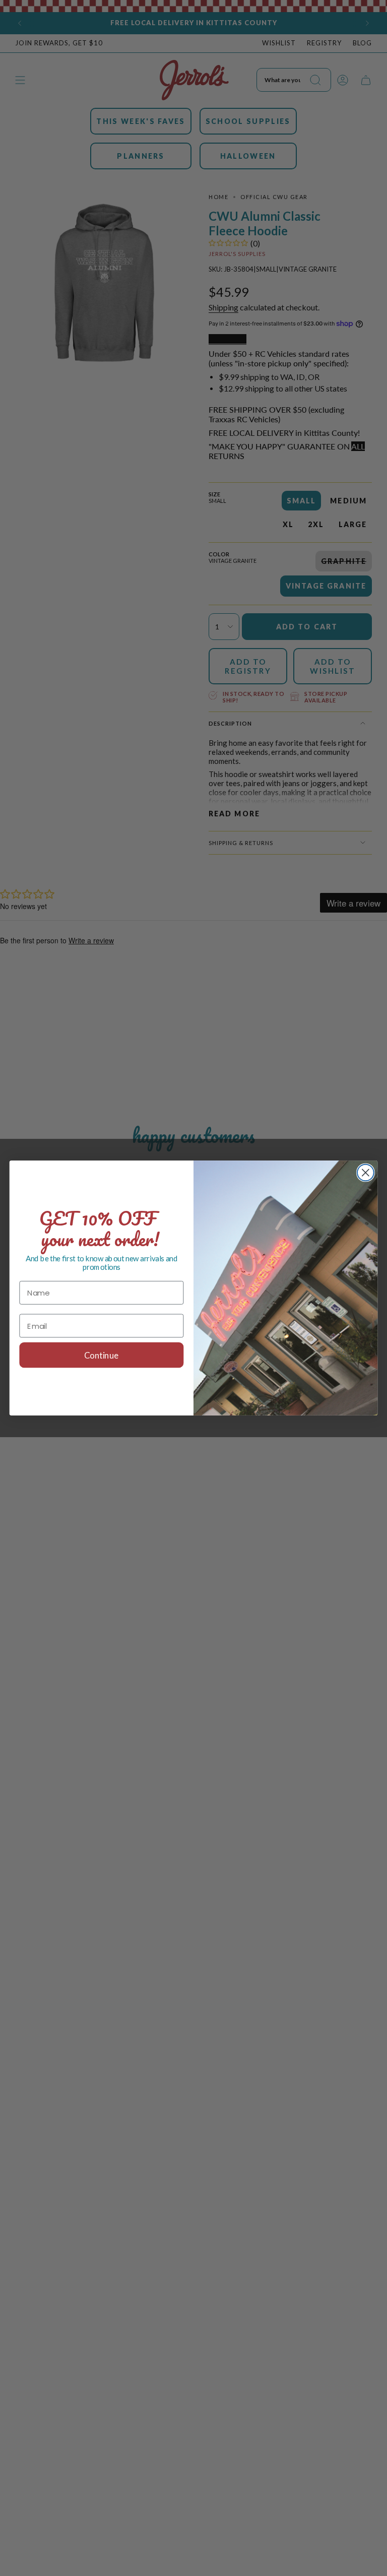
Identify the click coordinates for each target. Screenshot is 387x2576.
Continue (101, 1355)
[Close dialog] (366, 1173)
